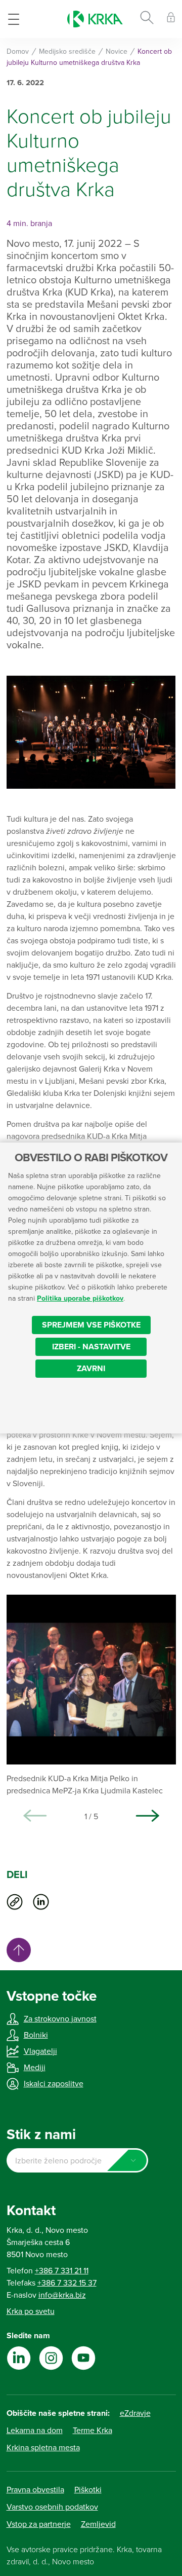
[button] (148, 1816)
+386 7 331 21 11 (62, 2271)
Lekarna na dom (35, 2431)
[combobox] (77, 2160)
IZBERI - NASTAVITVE (91, 1347)
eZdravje (135, 2413)
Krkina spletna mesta (43, 2448)
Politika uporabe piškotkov (80, 1298)
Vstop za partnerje (39, 2524)
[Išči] (147, 19)
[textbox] (77, 2161)
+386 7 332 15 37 (67, 2283)
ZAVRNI (91, 1369)
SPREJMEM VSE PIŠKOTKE (91, 1325)
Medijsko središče (67, 51)
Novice (117, 51)
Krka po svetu (31, 2311)
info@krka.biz (62, 2295)
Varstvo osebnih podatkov (52, 2507)
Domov (18, 51)
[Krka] (95, 19)
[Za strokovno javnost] (171, 19)
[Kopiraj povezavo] (15, 1902)
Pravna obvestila (35, 2490)
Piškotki (88, 2490)
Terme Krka (93, 2431)
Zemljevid (98, 2524)
